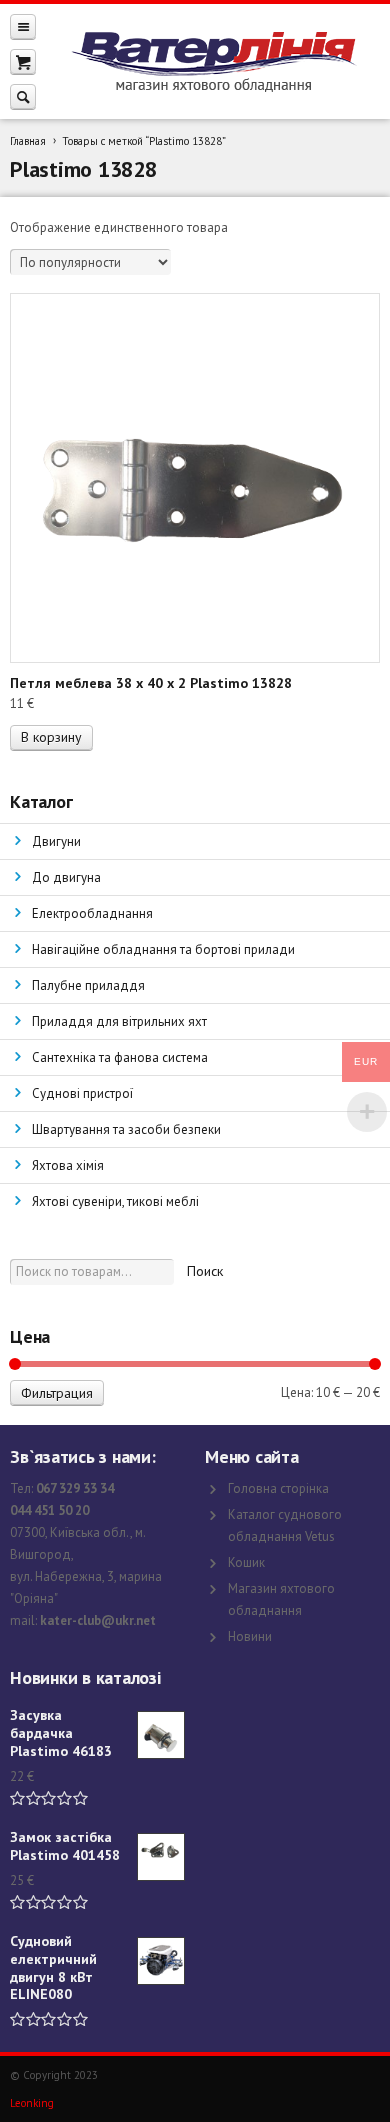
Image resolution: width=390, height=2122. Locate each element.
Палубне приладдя (88, 985)
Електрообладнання (92, 913)
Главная (28, 141)
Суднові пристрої (82, 1093)
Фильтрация (57, 1393)
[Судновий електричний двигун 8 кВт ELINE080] (161, 1961)
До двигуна (66, 877)
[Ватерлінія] (213, 62)
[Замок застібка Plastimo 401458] (161, 1857)
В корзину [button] (51, 737)
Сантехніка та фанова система (120, 1057)
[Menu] (23, 26)
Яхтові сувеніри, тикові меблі (115, 1201)
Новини (250, 1636)
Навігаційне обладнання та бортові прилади (163, 949)
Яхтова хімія (68, 1165)
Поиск (205, 1271)
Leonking (32, 2103)
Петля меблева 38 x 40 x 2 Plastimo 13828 (151, 683)
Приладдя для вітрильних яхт (119, 1021)
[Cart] (23, 61)
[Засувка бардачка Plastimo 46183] (161, 1735)
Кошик (246, 1562)
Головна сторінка (278, 1488)
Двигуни (56, 841)
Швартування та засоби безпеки (126, 1129)
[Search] (23, 96)
